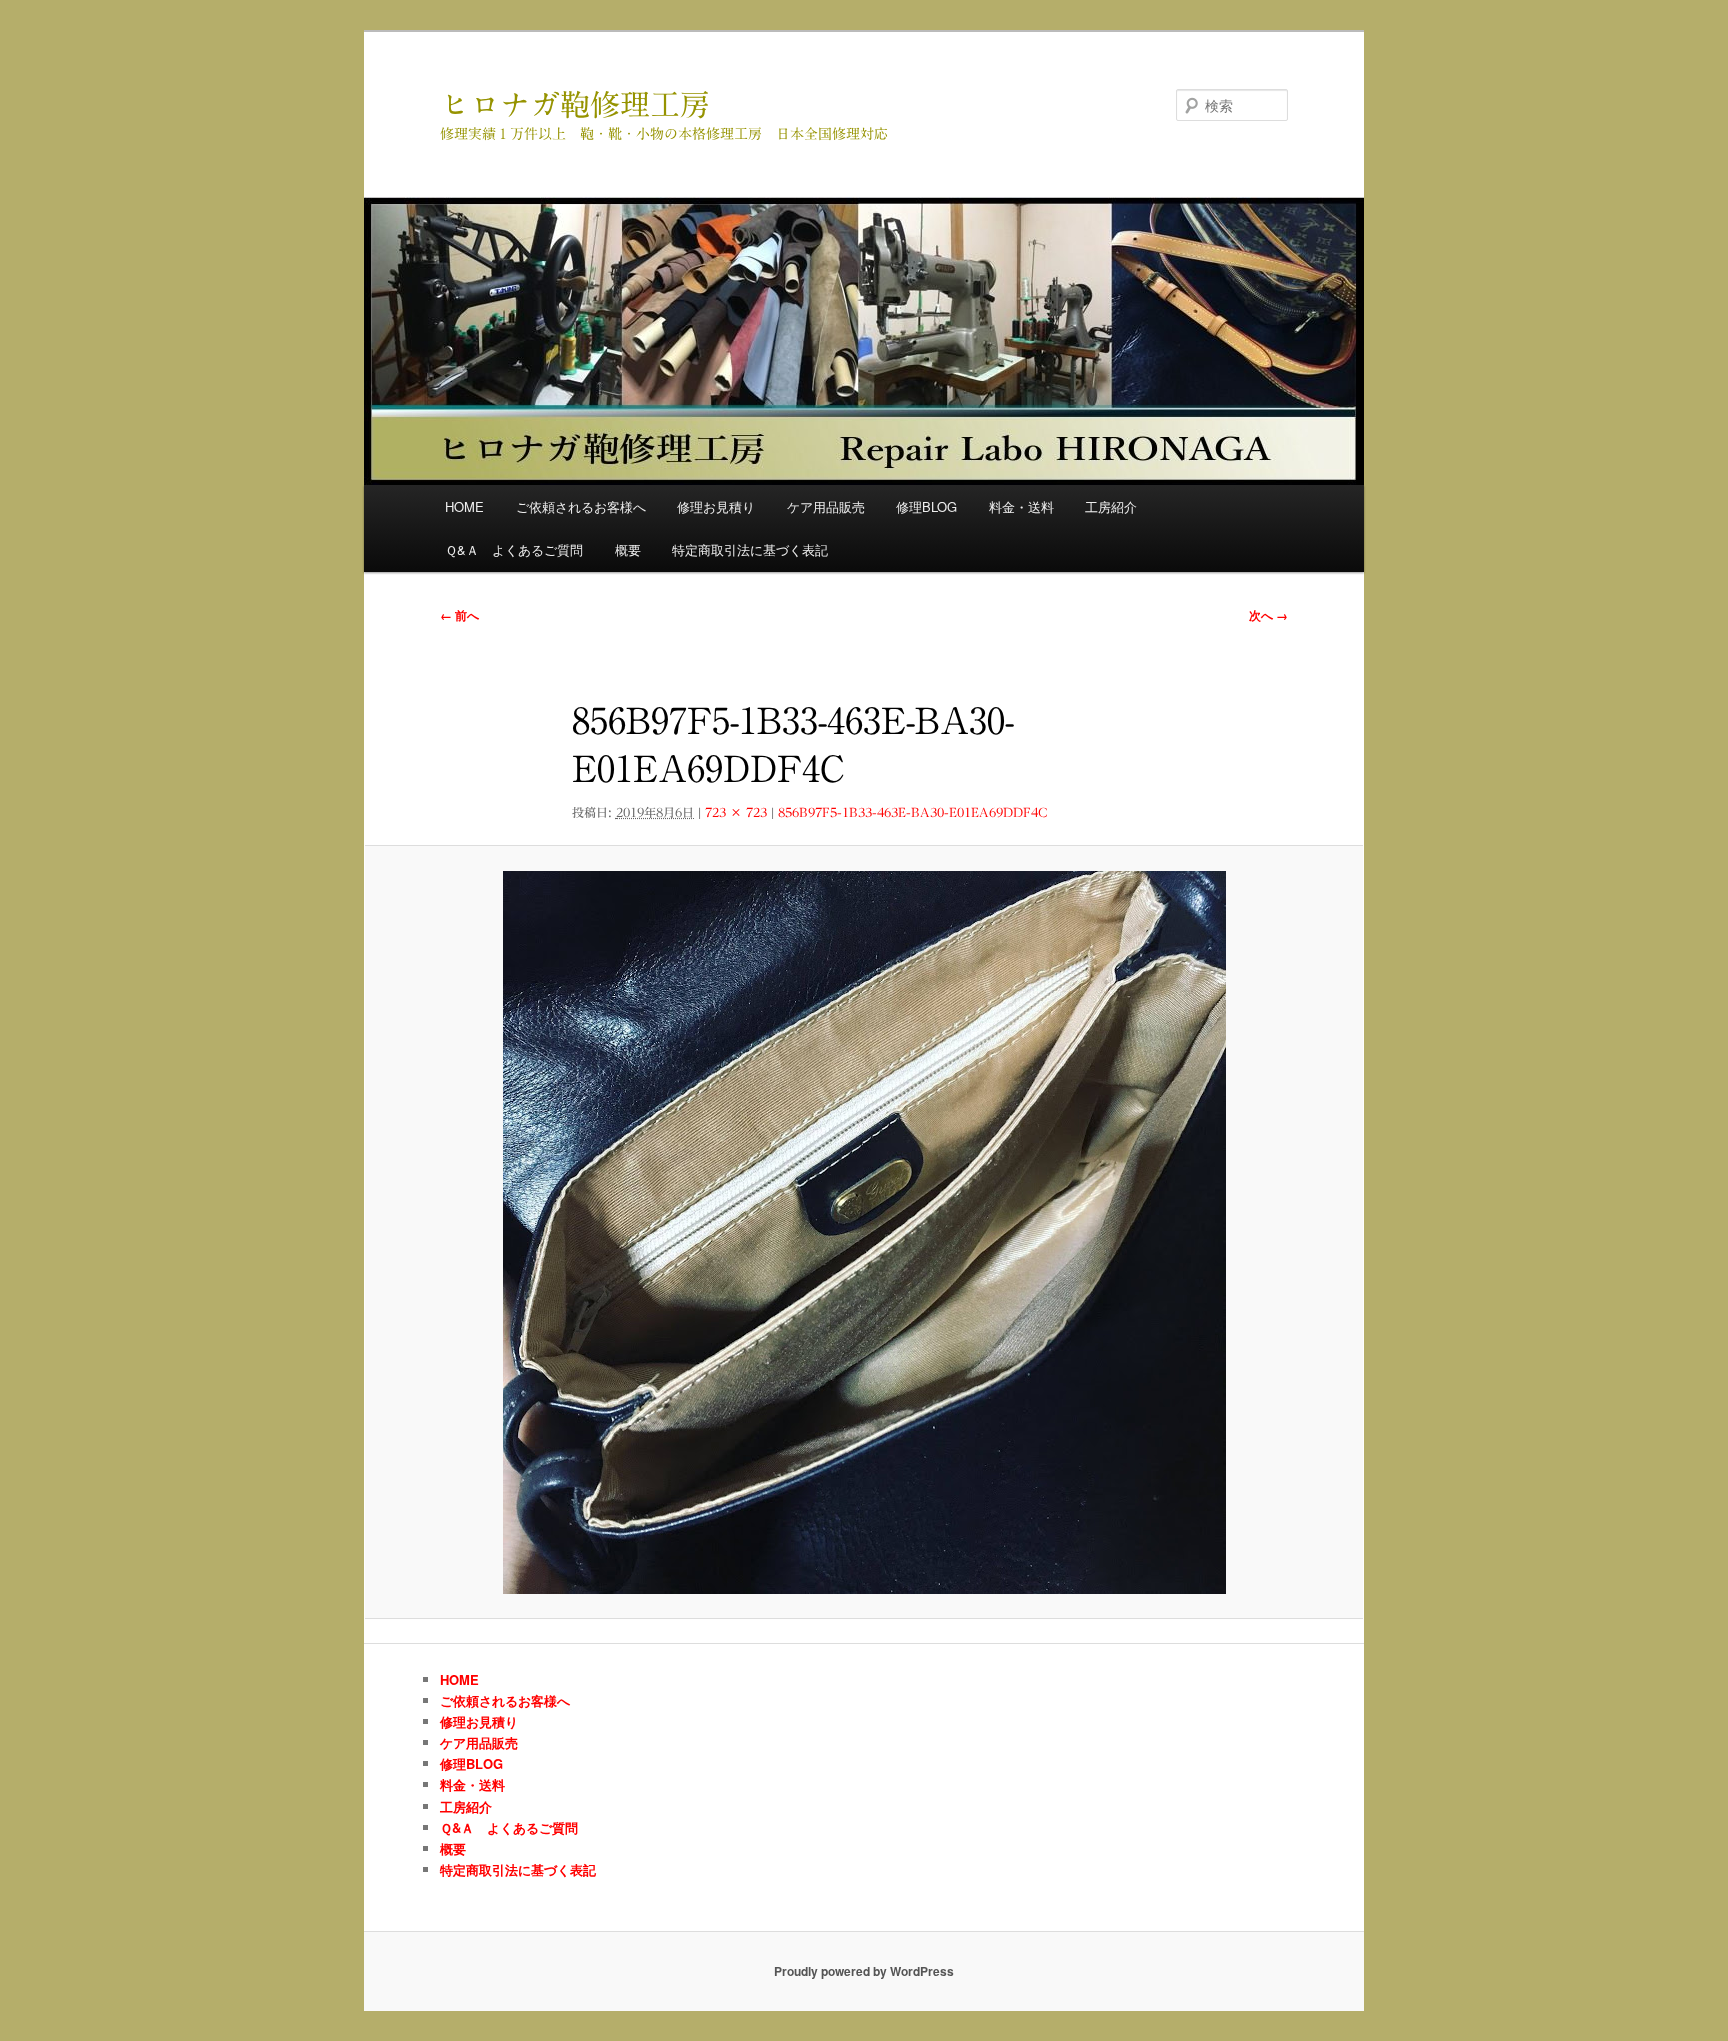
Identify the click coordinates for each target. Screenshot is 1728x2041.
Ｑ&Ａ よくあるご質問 (514, 549)
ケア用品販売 (826, 506)
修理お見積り (716, 506)
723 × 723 (736, 812)
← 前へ (459, 615)
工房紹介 (1111, 506)
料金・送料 (1021, 506)
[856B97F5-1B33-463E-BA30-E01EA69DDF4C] (864, 1232)
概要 (628, 549)
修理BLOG (926, 506)
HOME (464, 506)
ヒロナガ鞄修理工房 (575, 105)
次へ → (1268, 615)
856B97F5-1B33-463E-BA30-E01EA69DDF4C (913, 812)
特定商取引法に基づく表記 (750, 549)
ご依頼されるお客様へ (581, 506)
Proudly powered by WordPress (864, 1971)
